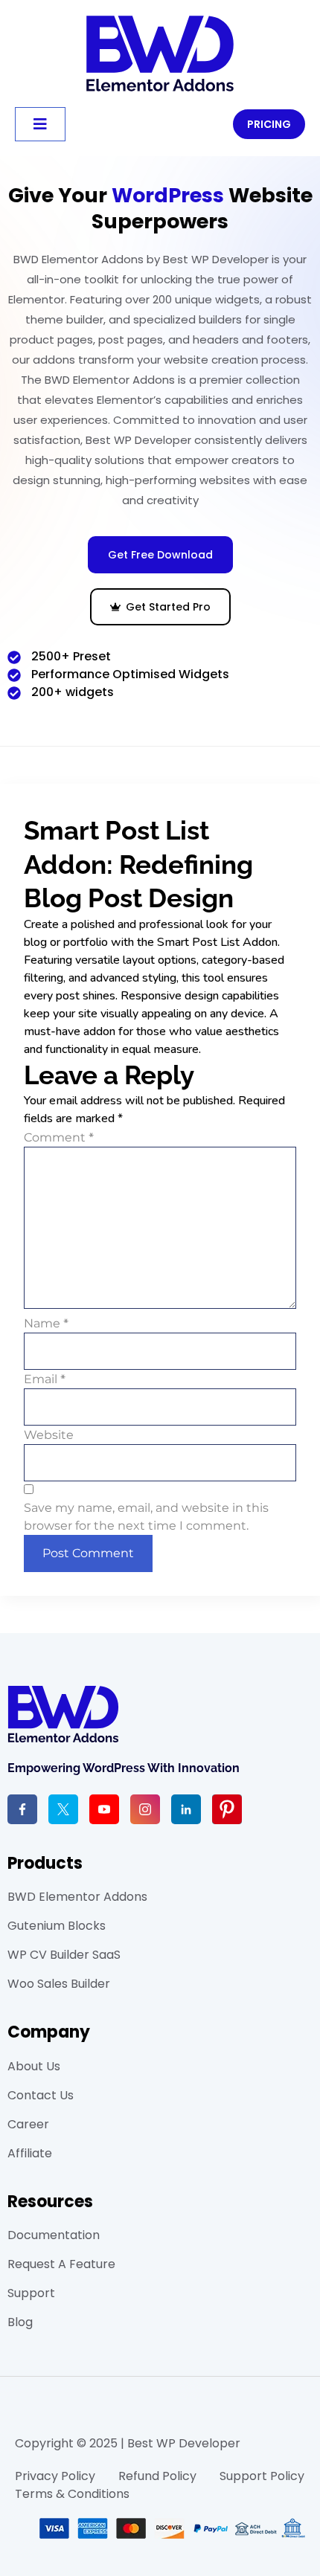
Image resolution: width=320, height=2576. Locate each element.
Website (49, 1435)
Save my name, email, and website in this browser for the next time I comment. (146, 1517)
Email (45, 1379)
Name (46, 1324)
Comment (59, 1138)
